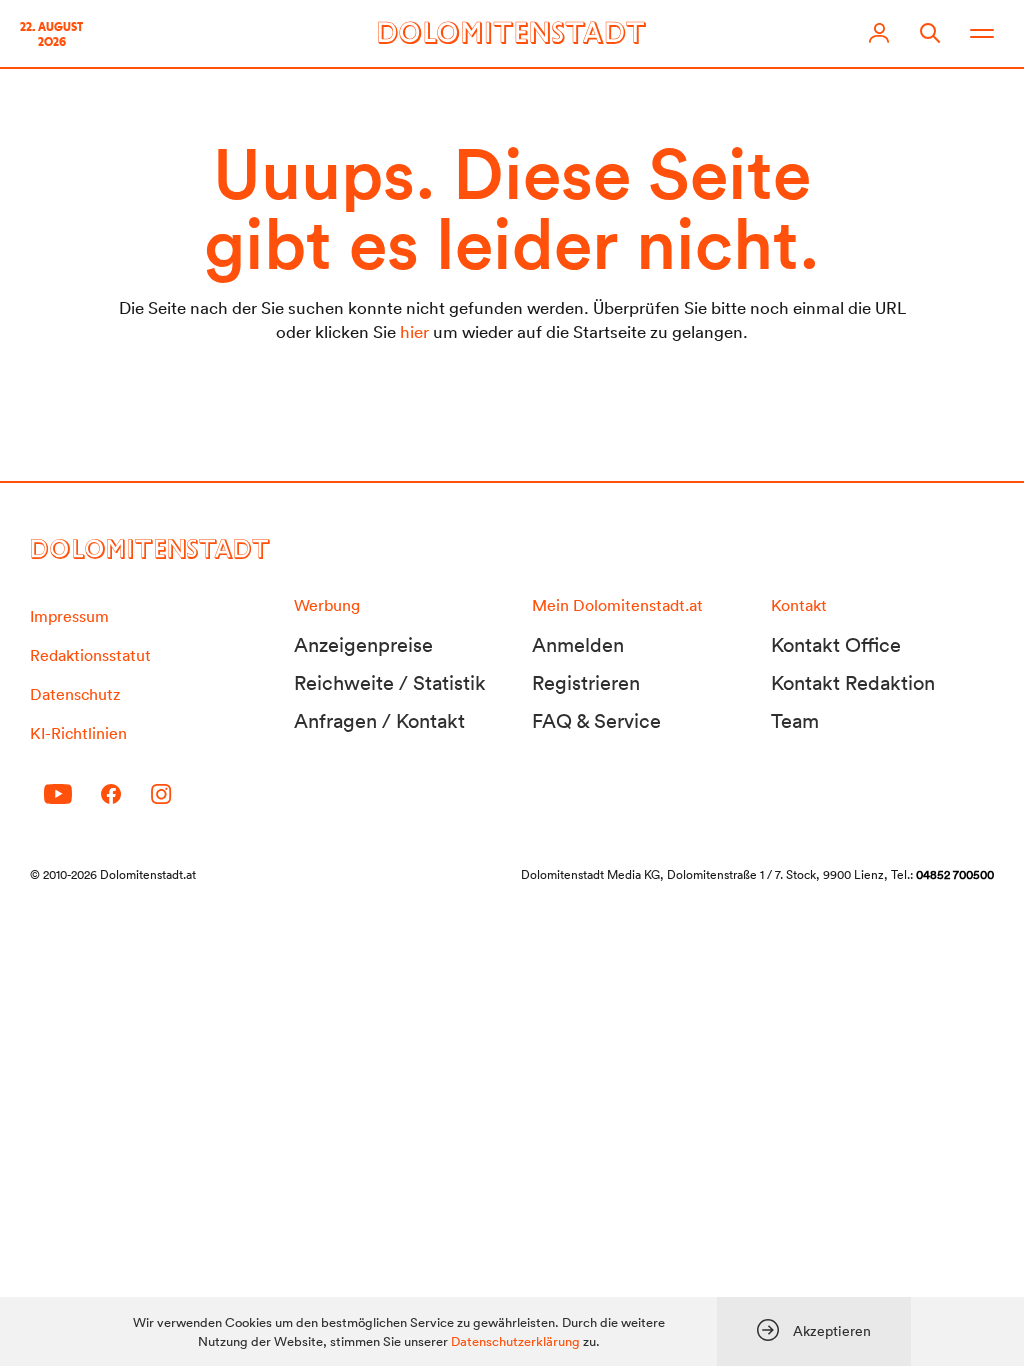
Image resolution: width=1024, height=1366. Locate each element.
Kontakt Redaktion (853, 683)
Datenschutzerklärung (515, 1341)
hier (414, 331)
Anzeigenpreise (363, 645)
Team (795, 721)
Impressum (69, 616)
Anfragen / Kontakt (379, 721)
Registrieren (586, 683)
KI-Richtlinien (78, 733)
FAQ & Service (596, 721)
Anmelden (578, 645)
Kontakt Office (836, 645)
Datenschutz (75, 694)
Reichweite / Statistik (390, 683)
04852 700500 (955, 874)
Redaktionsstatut (90, 655)
